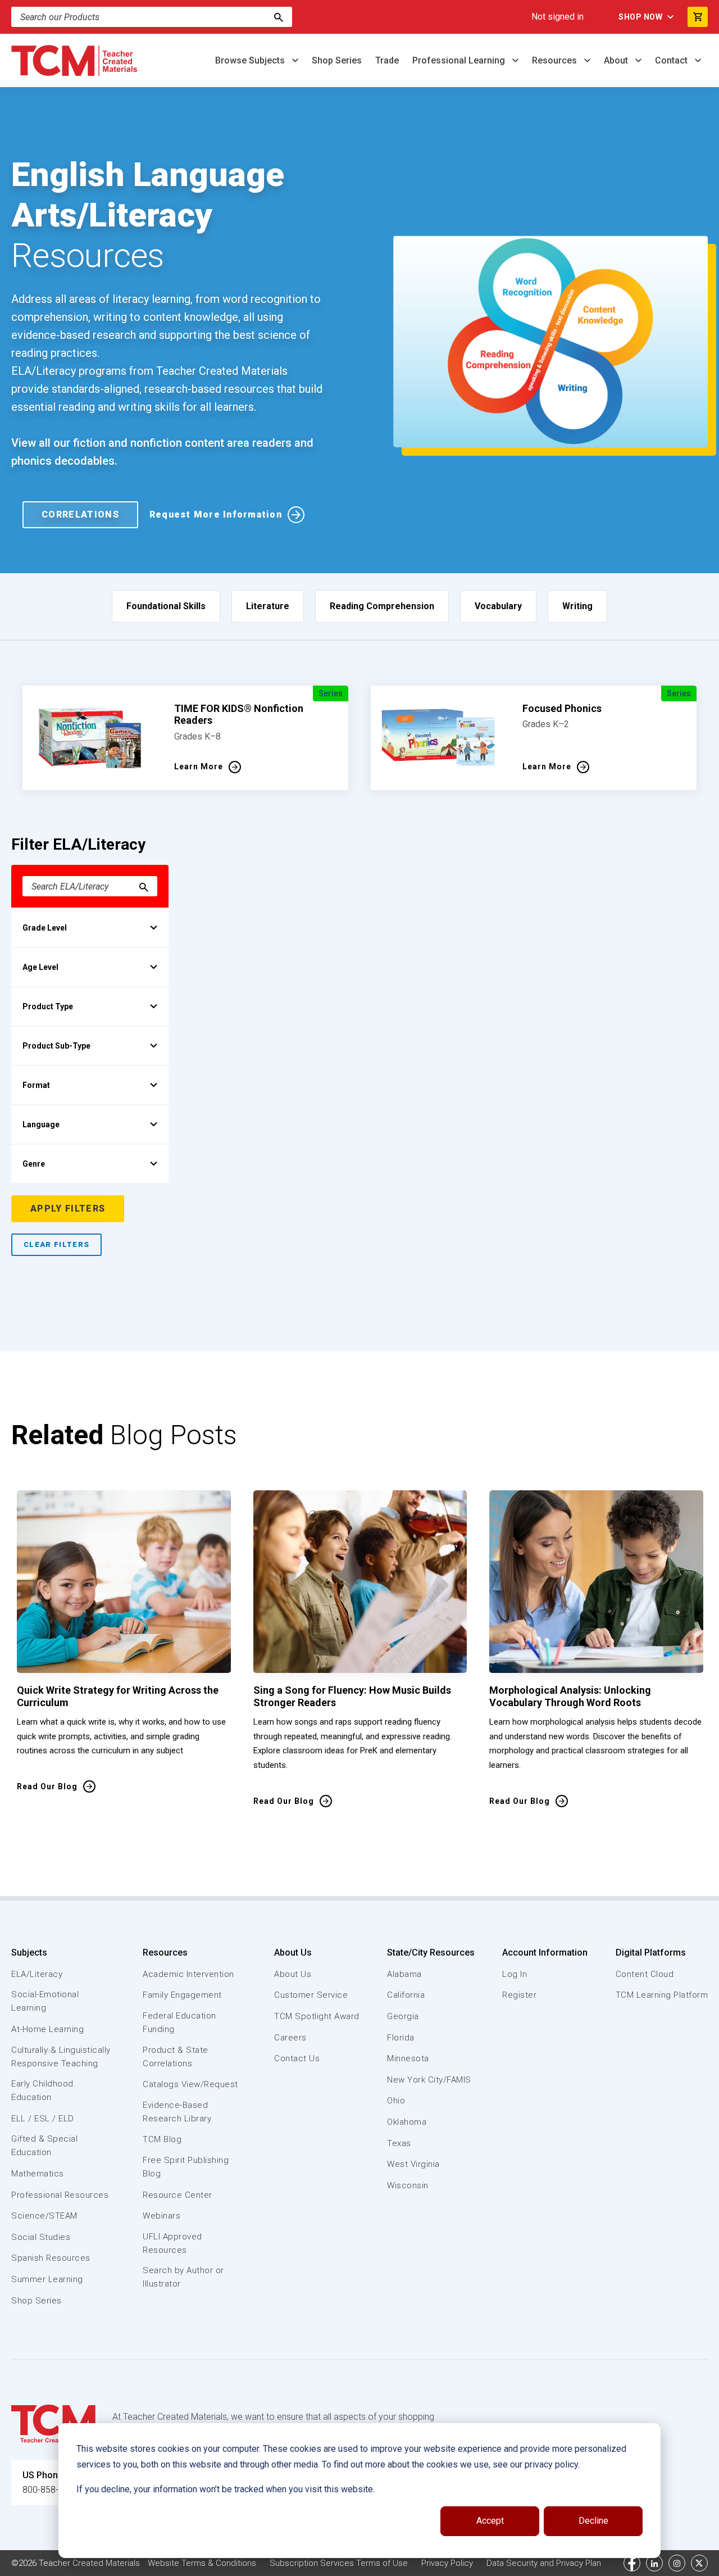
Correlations (80, 514)
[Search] (279, 17)
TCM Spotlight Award (317, 2016)
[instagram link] (677, 2563)
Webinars (161, 2216)
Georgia (403, 2016)
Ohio (396, 2101)
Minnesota (408, 2058)
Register (519, 1995)
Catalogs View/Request (190, 2084)
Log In (515, 1974)
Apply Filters (68, 1208)
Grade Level (45, 928)
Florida (401, 2038)
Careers (290, 2038)
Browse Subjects (251, 60)
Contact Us (297, 2058)
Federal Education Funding (179, 2022)
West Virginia (413, 2164)
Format (36, 1085)
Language (41, 1124)
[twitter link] (699, 2563)
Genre (34, 1164)
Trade (387, 60)
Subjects (29, 1953)
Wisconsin (408, 2185)
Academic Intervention (188, 1974)
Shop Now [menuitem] (640, 17)
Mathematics (38, 2174)
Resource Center (178, 2195)
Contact (672, 60)
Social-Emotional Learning (45, 2001)
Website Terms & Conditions (202, 2563)
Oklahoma (407, 2122)
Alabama (404, 1974)
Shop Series (337, 60)
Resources (556, 60)
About (617, 60)
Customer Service (311, 1995)
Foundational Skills (166, 606)
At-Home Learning (47, 2029)
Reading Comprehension (382, 606)
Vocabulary (498, 606)
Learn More (199, 767)
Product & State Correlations (176, 2057)
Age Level (40, 967)
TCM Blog (162, 2139)
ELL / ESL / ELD (43, 2119)
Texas (399, 2143)
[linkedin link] (654, 2563)
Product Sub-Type (56, 1046)
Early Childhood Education (42, 2090)
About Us (293, 1953)
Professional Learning (460, 60)
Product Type (48, 1006)
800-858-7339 (51, 2490)
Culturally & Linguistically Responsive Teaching (61, 2057)
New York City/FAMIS (429, 2080)
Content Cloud (645, 1974)
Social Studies (41, 2237)
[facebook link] (632, 2563)
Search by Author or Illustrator (183, 2277)
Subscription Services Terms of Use (339, 2563)
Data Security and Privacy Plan (544, 2563)
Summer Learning (47, 2279)
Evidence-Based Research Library (177, 2112)
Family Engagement (182, 1995)
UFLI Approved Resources (172, 2243)
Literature (268, 606)
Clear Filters (56, 1244)
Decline (593, 2521)
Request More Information (216, 514)
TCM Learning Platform (662, 1995)
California (406, 1995)
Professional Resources (60, 2195)
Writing (577, 606)
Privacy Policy (447, 2563)
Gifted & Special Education (44, 2146)
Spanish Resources (51, 2258)
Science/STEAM (44, 2216)
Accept (490, 2521)
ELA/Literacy (37, 1974)
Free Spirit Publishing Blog (186, 2167)
